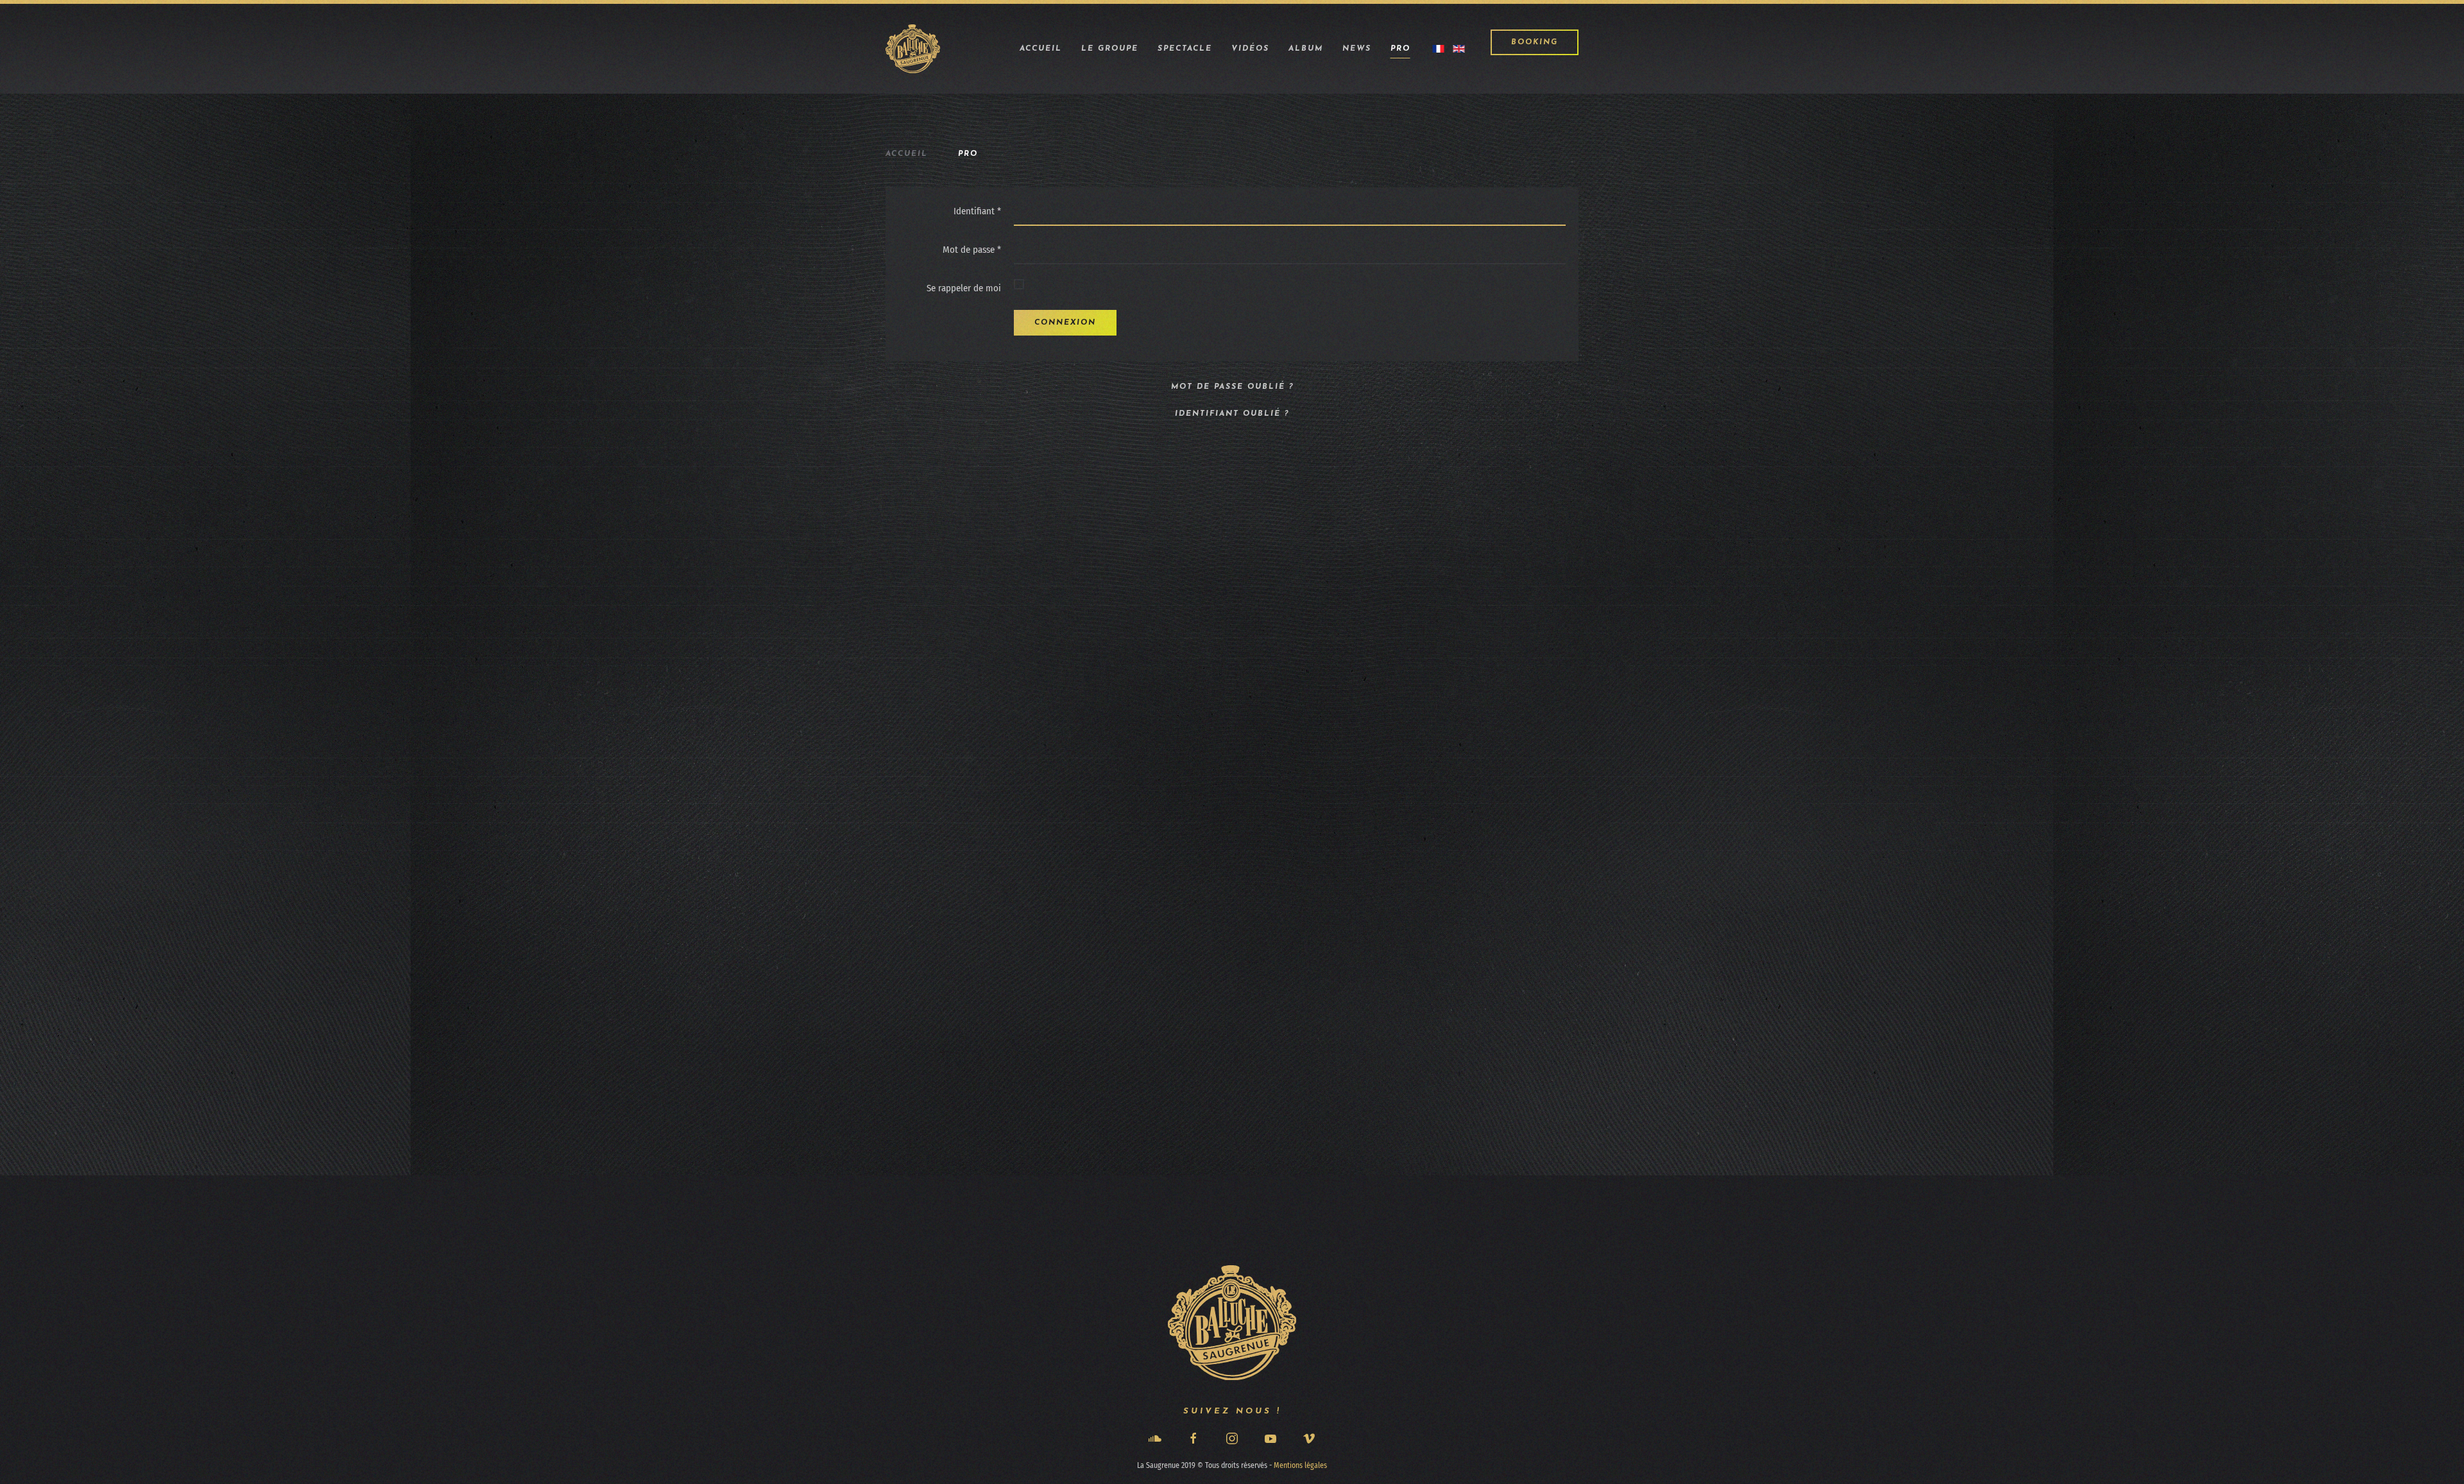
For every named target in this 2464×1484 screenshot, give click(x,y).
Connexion (1065, 323)
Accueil (1041, 49)
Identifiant (977, 211)
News (1357, 49)
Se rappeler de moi (964, 288)
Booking (1535, 42)
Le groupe (1110, 49)
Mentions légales (1300, 1465)
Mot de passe (972, 250)
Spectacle (1185, 49)
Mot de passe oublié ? (1232, 387)
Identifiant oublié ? (1232, 414)
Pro (1400, 49)
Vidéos (1250, 49)
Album (1306, 49)
